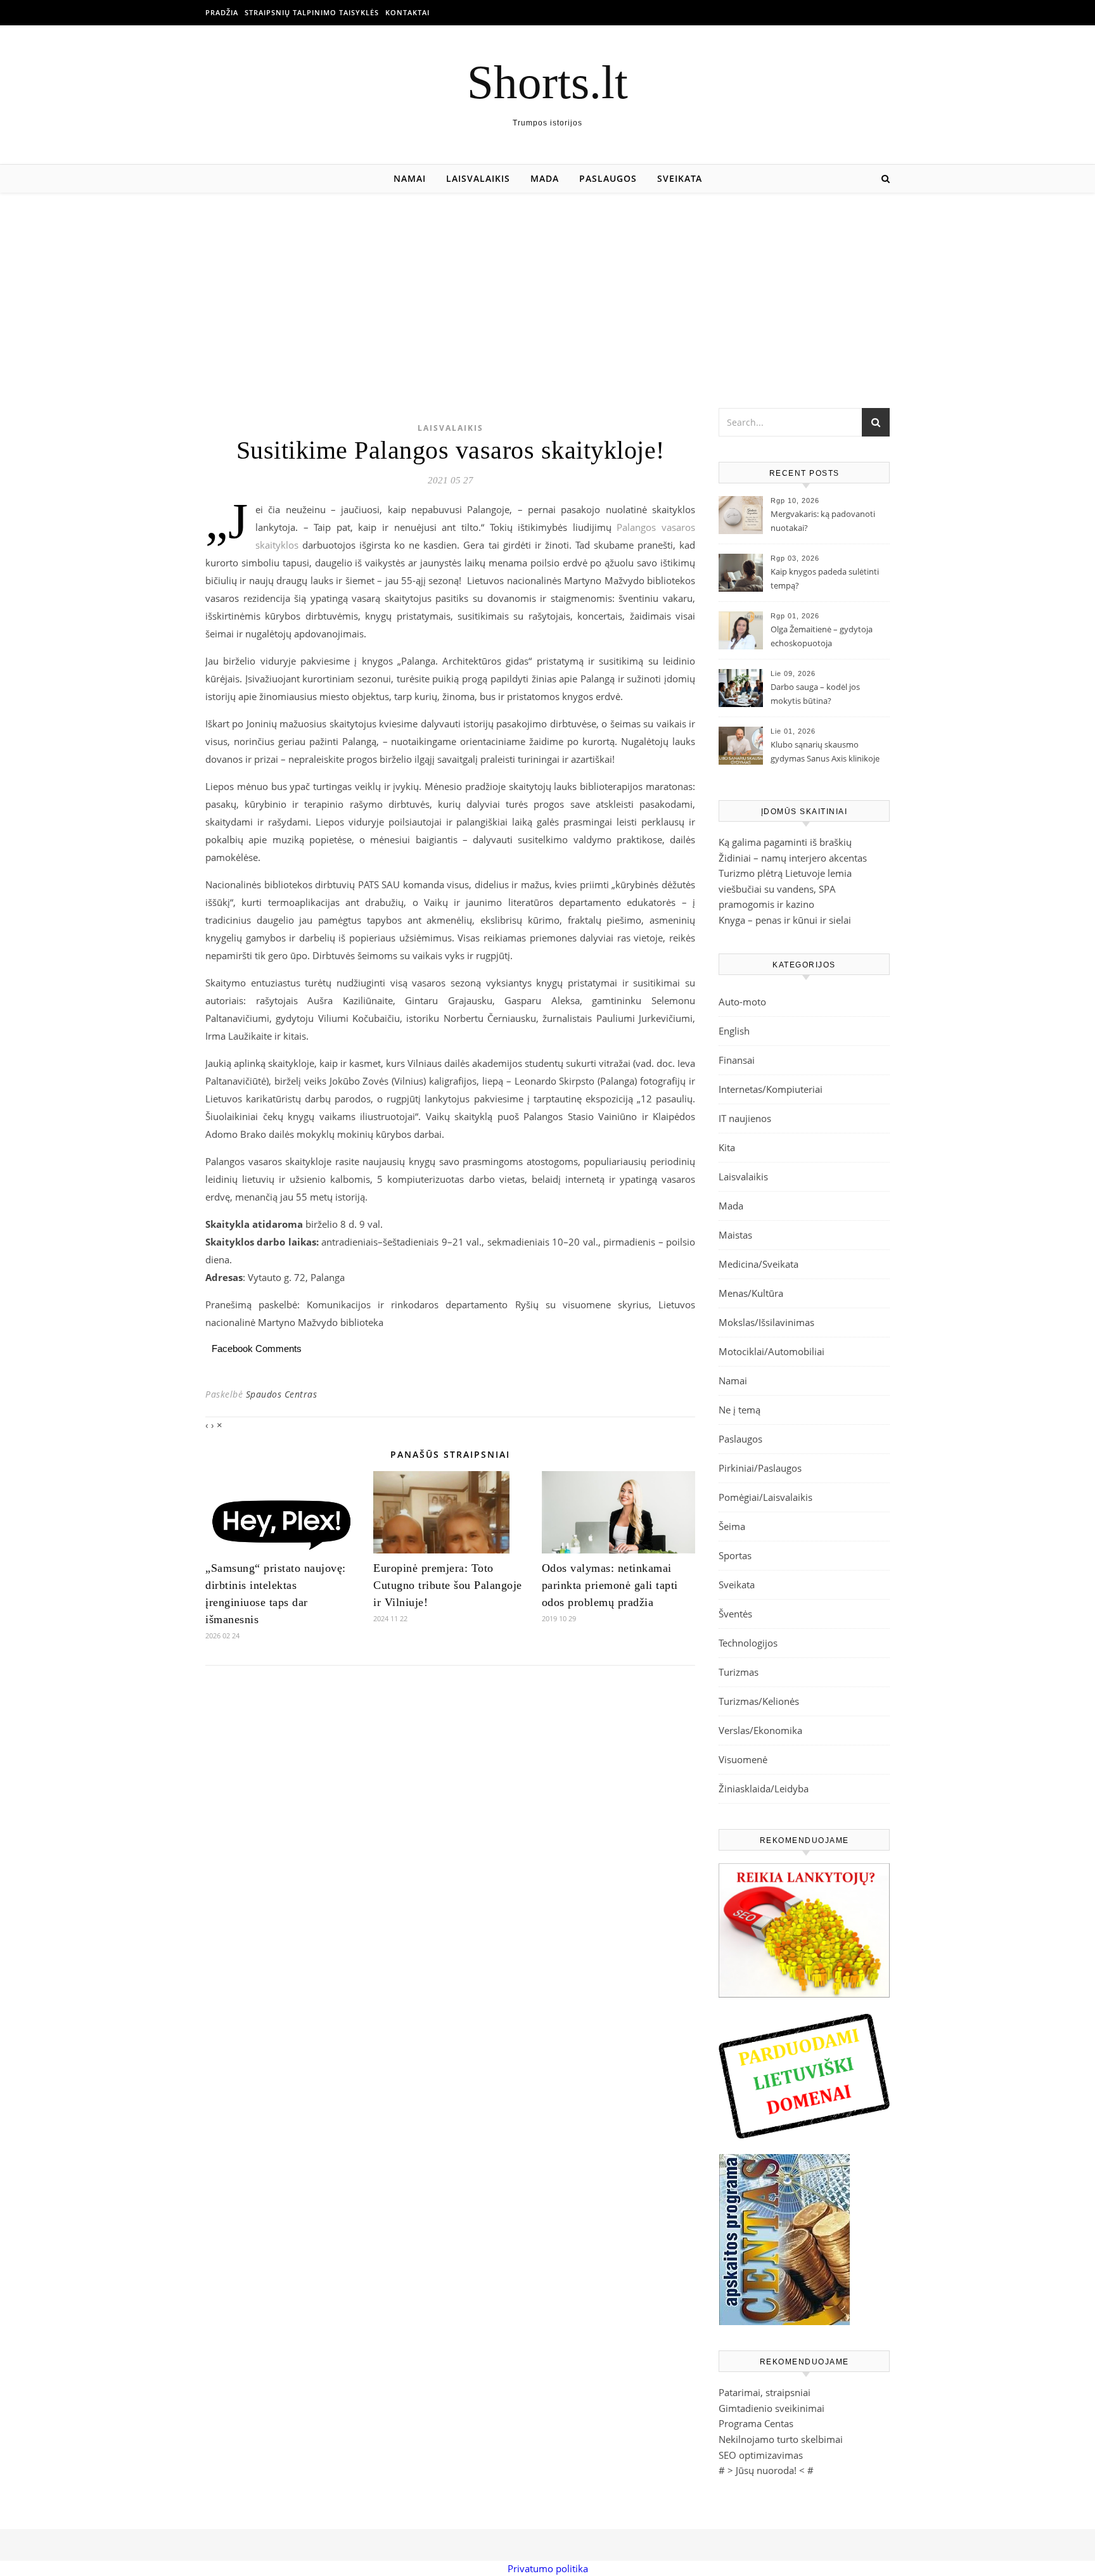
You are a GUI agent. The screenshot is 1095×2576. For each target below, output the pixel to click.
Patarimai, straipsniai (765, 2392)
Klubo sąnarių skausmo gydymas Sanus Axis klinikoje (825, 751)
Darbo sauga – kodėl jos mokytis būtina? (815, 694)
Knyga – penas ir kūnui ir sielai (785, 920)
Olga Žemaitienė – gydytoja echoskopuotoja (822, 636)
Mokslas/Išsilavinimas (766, 1322)
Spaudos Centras (282, 1394)
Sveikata (680, 178)
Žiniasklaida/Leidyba (764, 1789)
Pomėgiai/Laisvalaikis (765, 1497)
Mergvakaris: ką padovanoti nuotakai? (823, 521)
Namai (410, 178)
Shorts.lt (547, 82)
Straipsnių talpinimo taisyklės (312, 12)
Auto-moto (742, 1002)
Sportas (735, 1555)
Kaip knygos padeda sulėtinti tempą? (825, 578)
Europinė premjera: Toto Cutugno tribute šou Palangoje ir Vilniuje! (448, 1585)
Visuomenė (743, 1759)
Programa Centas (756, 2423)
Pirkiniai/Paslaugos (760, 1468)
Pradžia (222, 12)
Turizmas (739, 1672)
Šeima (732, 1526)
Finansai (737, 1060)
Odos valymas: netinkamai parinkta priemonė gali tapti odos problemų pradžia (610, 1585)
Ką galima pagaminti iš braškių (785, 842)
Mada (545, 178)
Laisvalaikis (478, 178)
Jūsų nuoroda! (766, 2470)
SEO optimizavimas (761, 2455)
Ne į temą (740, 1410)
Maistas (735, 1235)
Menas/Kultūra (751, 1293)
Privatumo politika (548, 2568)
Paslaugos (608, 178)
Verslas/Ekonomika (760, 1730)
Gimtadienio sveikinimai (772, 2408)
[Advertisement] (547, 288)
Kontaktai (407, 12)
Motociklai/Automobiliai (772, 1351)
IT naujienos (745, 1118)
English (734, 1031)
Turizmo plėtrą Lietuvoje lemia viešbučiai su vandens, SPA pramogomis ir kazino (785, 889)
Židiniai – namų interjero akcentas (793, 858)
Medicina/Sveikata (759, 1264)
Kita (727, 1147)
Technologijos (748, 1643)
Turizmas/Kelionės (759, 1701)
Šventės (735, 1614)
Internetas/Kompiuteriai (771, 1089)
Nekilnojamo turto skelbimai (781, 2439)
